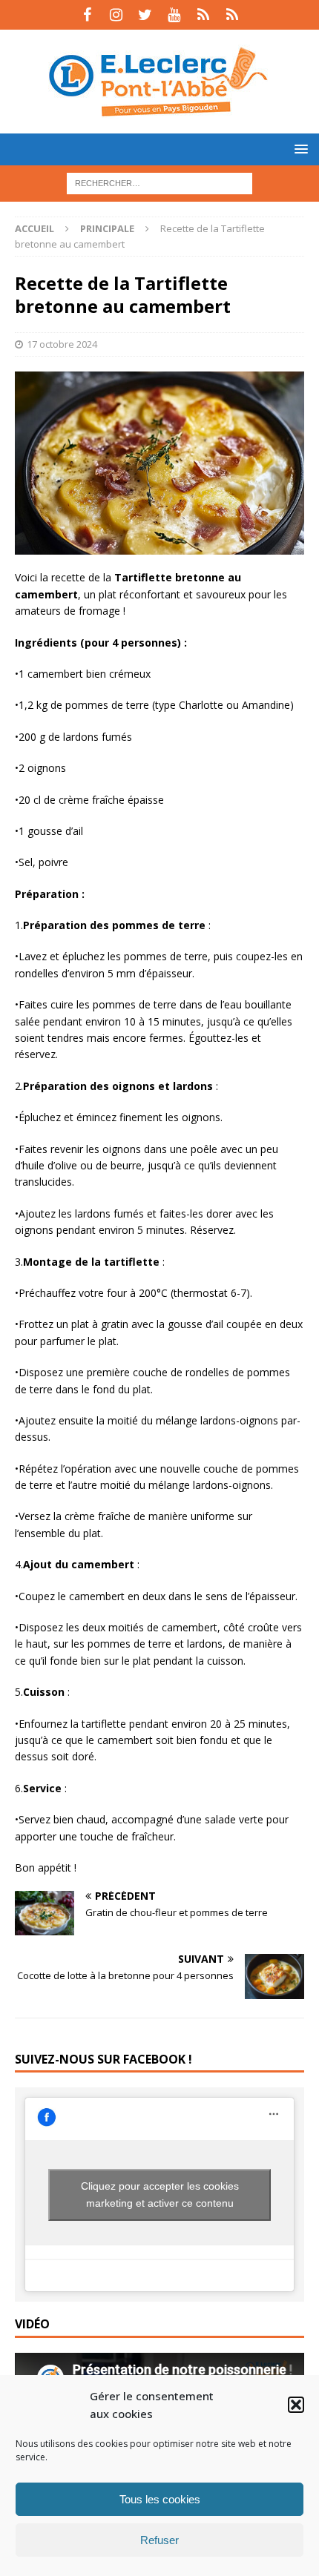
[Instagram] (116, 15)
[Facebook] (87, 15)
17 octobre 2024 (62, 344)
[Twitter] (145, 15)
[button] (296, 2405)
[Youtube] (174, 15)
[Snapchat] (232, 15)
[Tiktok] (203, 15)
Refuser (159, 2540)
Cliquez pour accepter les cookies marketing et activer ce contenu (160, 2194)
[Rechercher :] (159, 182)
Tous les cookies (160, 2499)
